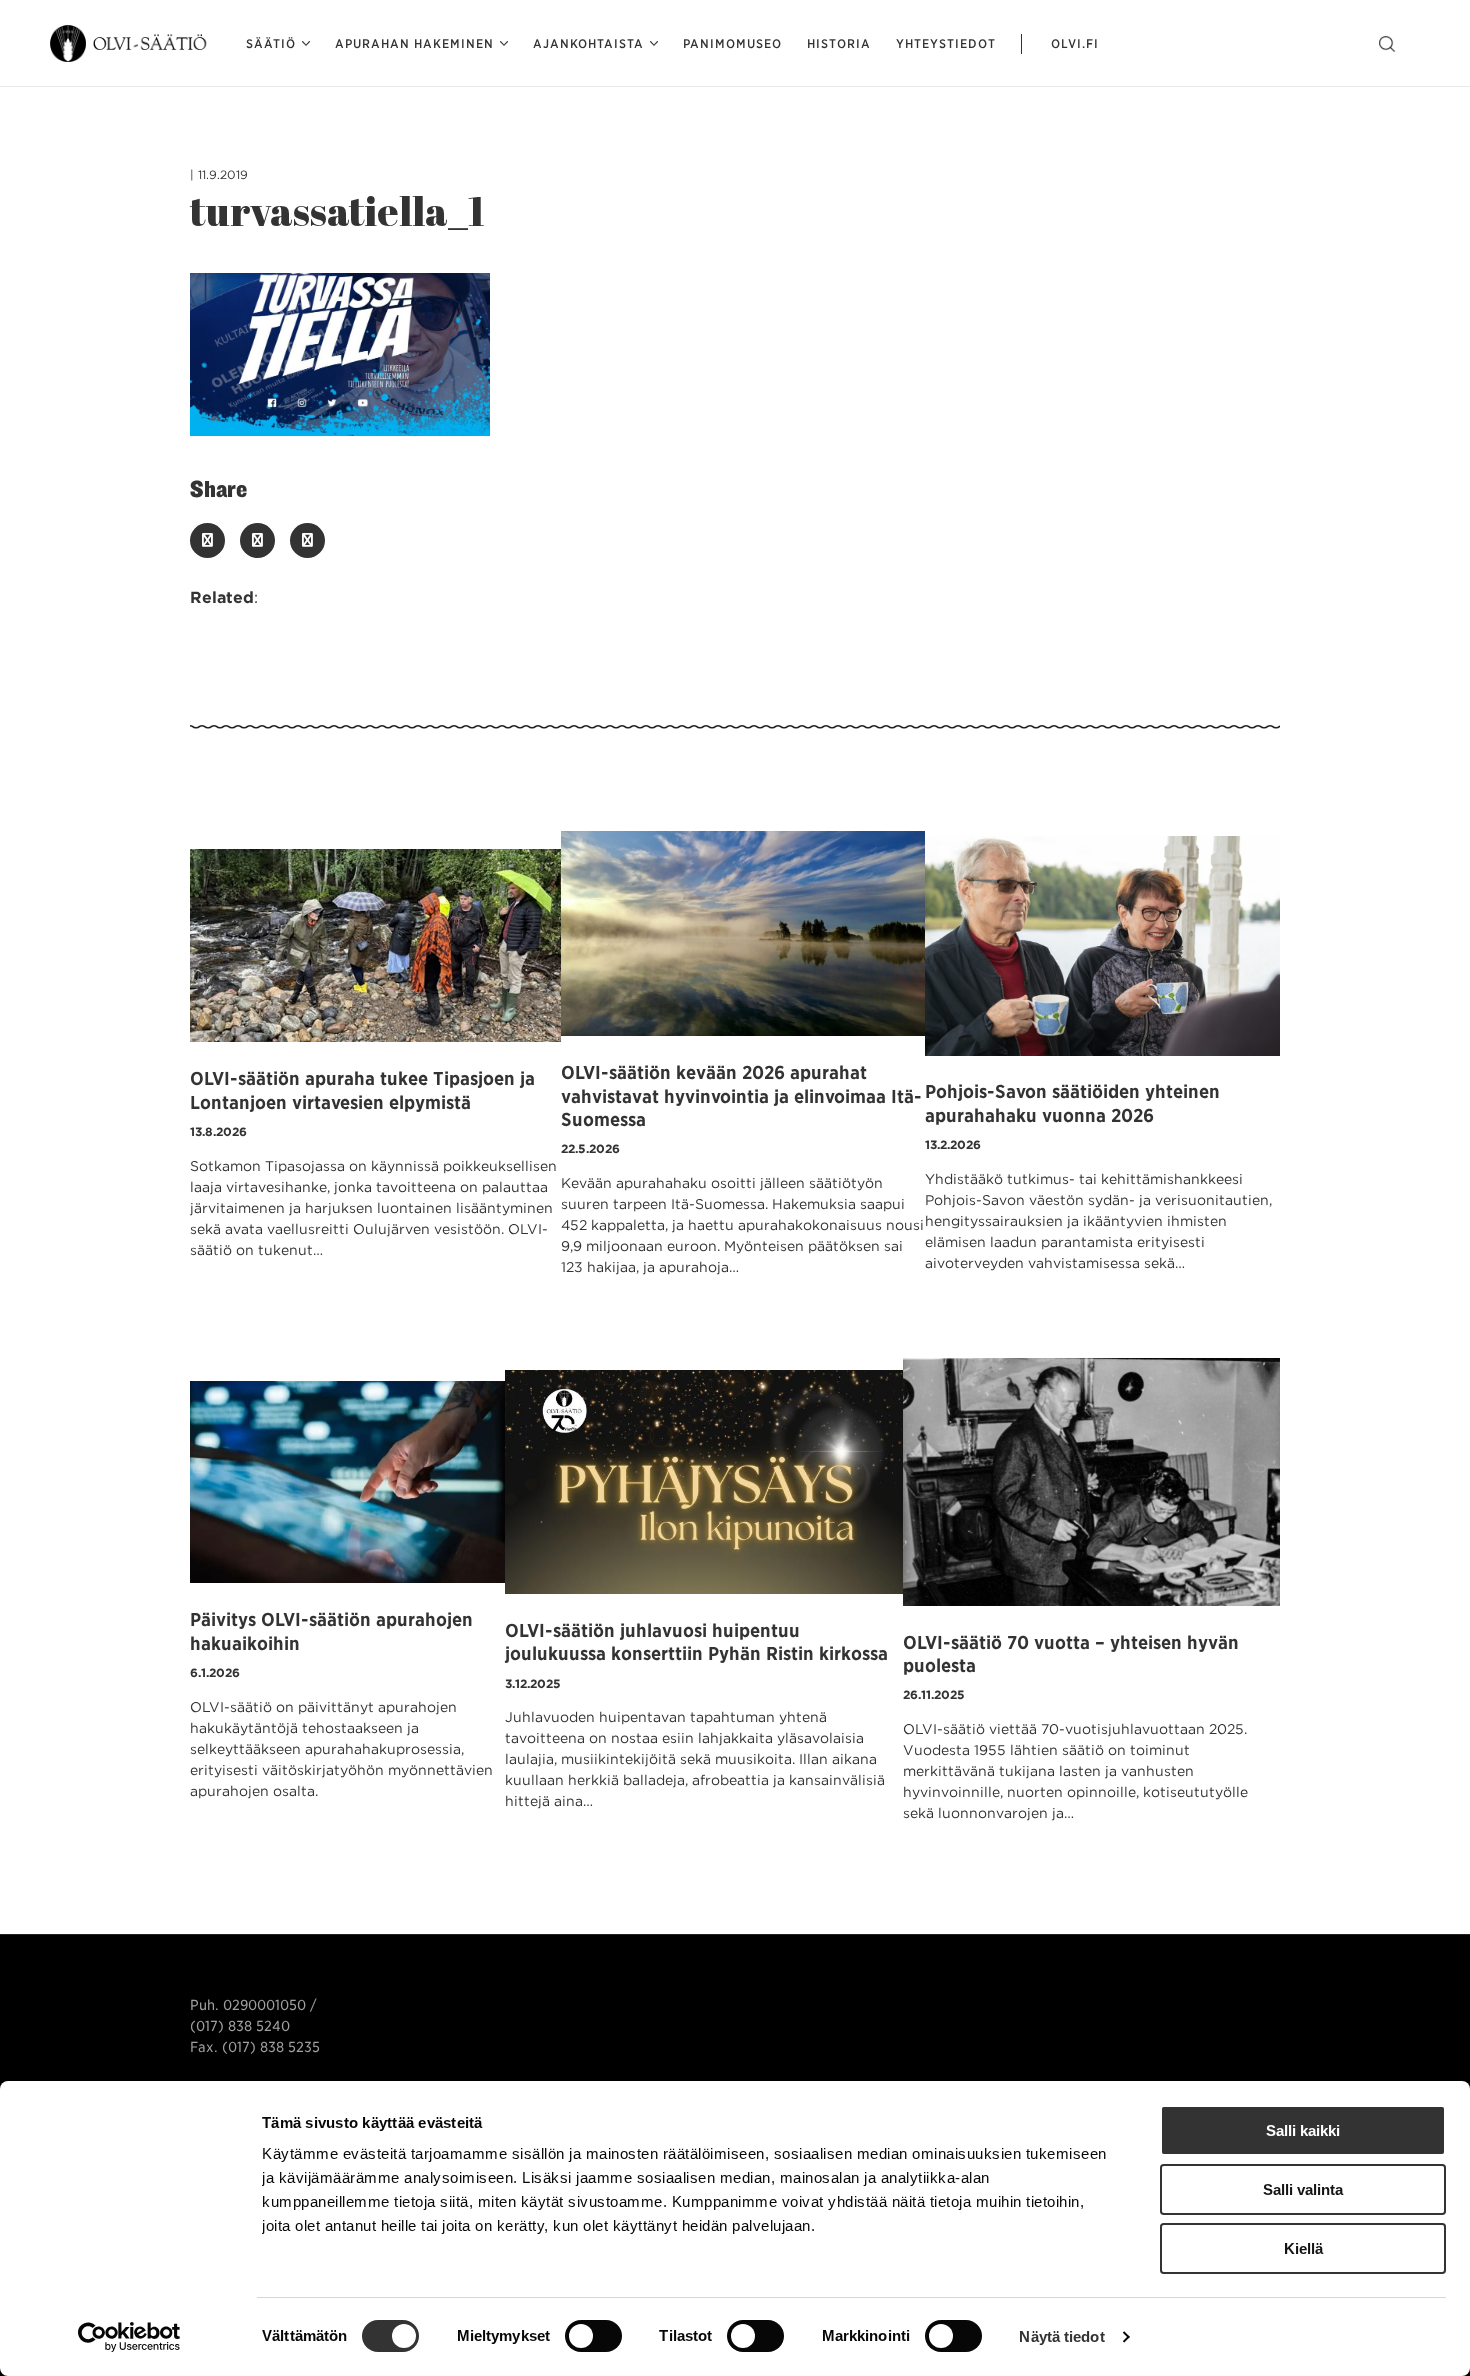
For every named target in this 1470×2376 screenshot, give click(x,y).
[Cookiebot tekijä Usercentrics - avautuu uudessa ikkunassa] (129, 2337)
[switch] (593, 2336)
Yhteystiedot (946, 43)
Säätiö (271, 43)
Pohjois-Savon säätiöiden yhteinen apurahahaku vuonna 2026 (1072, 1103)
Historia (839, 43)
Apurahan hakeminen (414, 43)
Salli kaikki (1303, 2130)
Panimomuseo (732, 43)
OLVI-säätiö (130, 43)
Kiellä (1303, 2248)
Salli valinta (1303, 2189)
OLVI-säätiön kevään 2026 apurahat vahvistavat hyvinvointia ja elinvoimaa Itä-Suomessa (741, 1096)
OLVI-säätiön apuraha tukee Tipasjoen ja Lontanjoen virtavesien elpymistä (362, 1090)
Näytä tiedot (1061, 2336)
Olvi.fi (1075, 43)
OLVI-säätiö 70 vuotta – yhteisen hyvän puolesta (1071, 1654)
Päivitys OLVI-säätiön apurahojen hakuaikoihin (331, 1631)
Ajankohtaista (588, 43)
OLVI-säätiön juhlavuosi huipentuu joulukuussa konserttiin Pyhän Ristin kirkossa (696, 1642)
